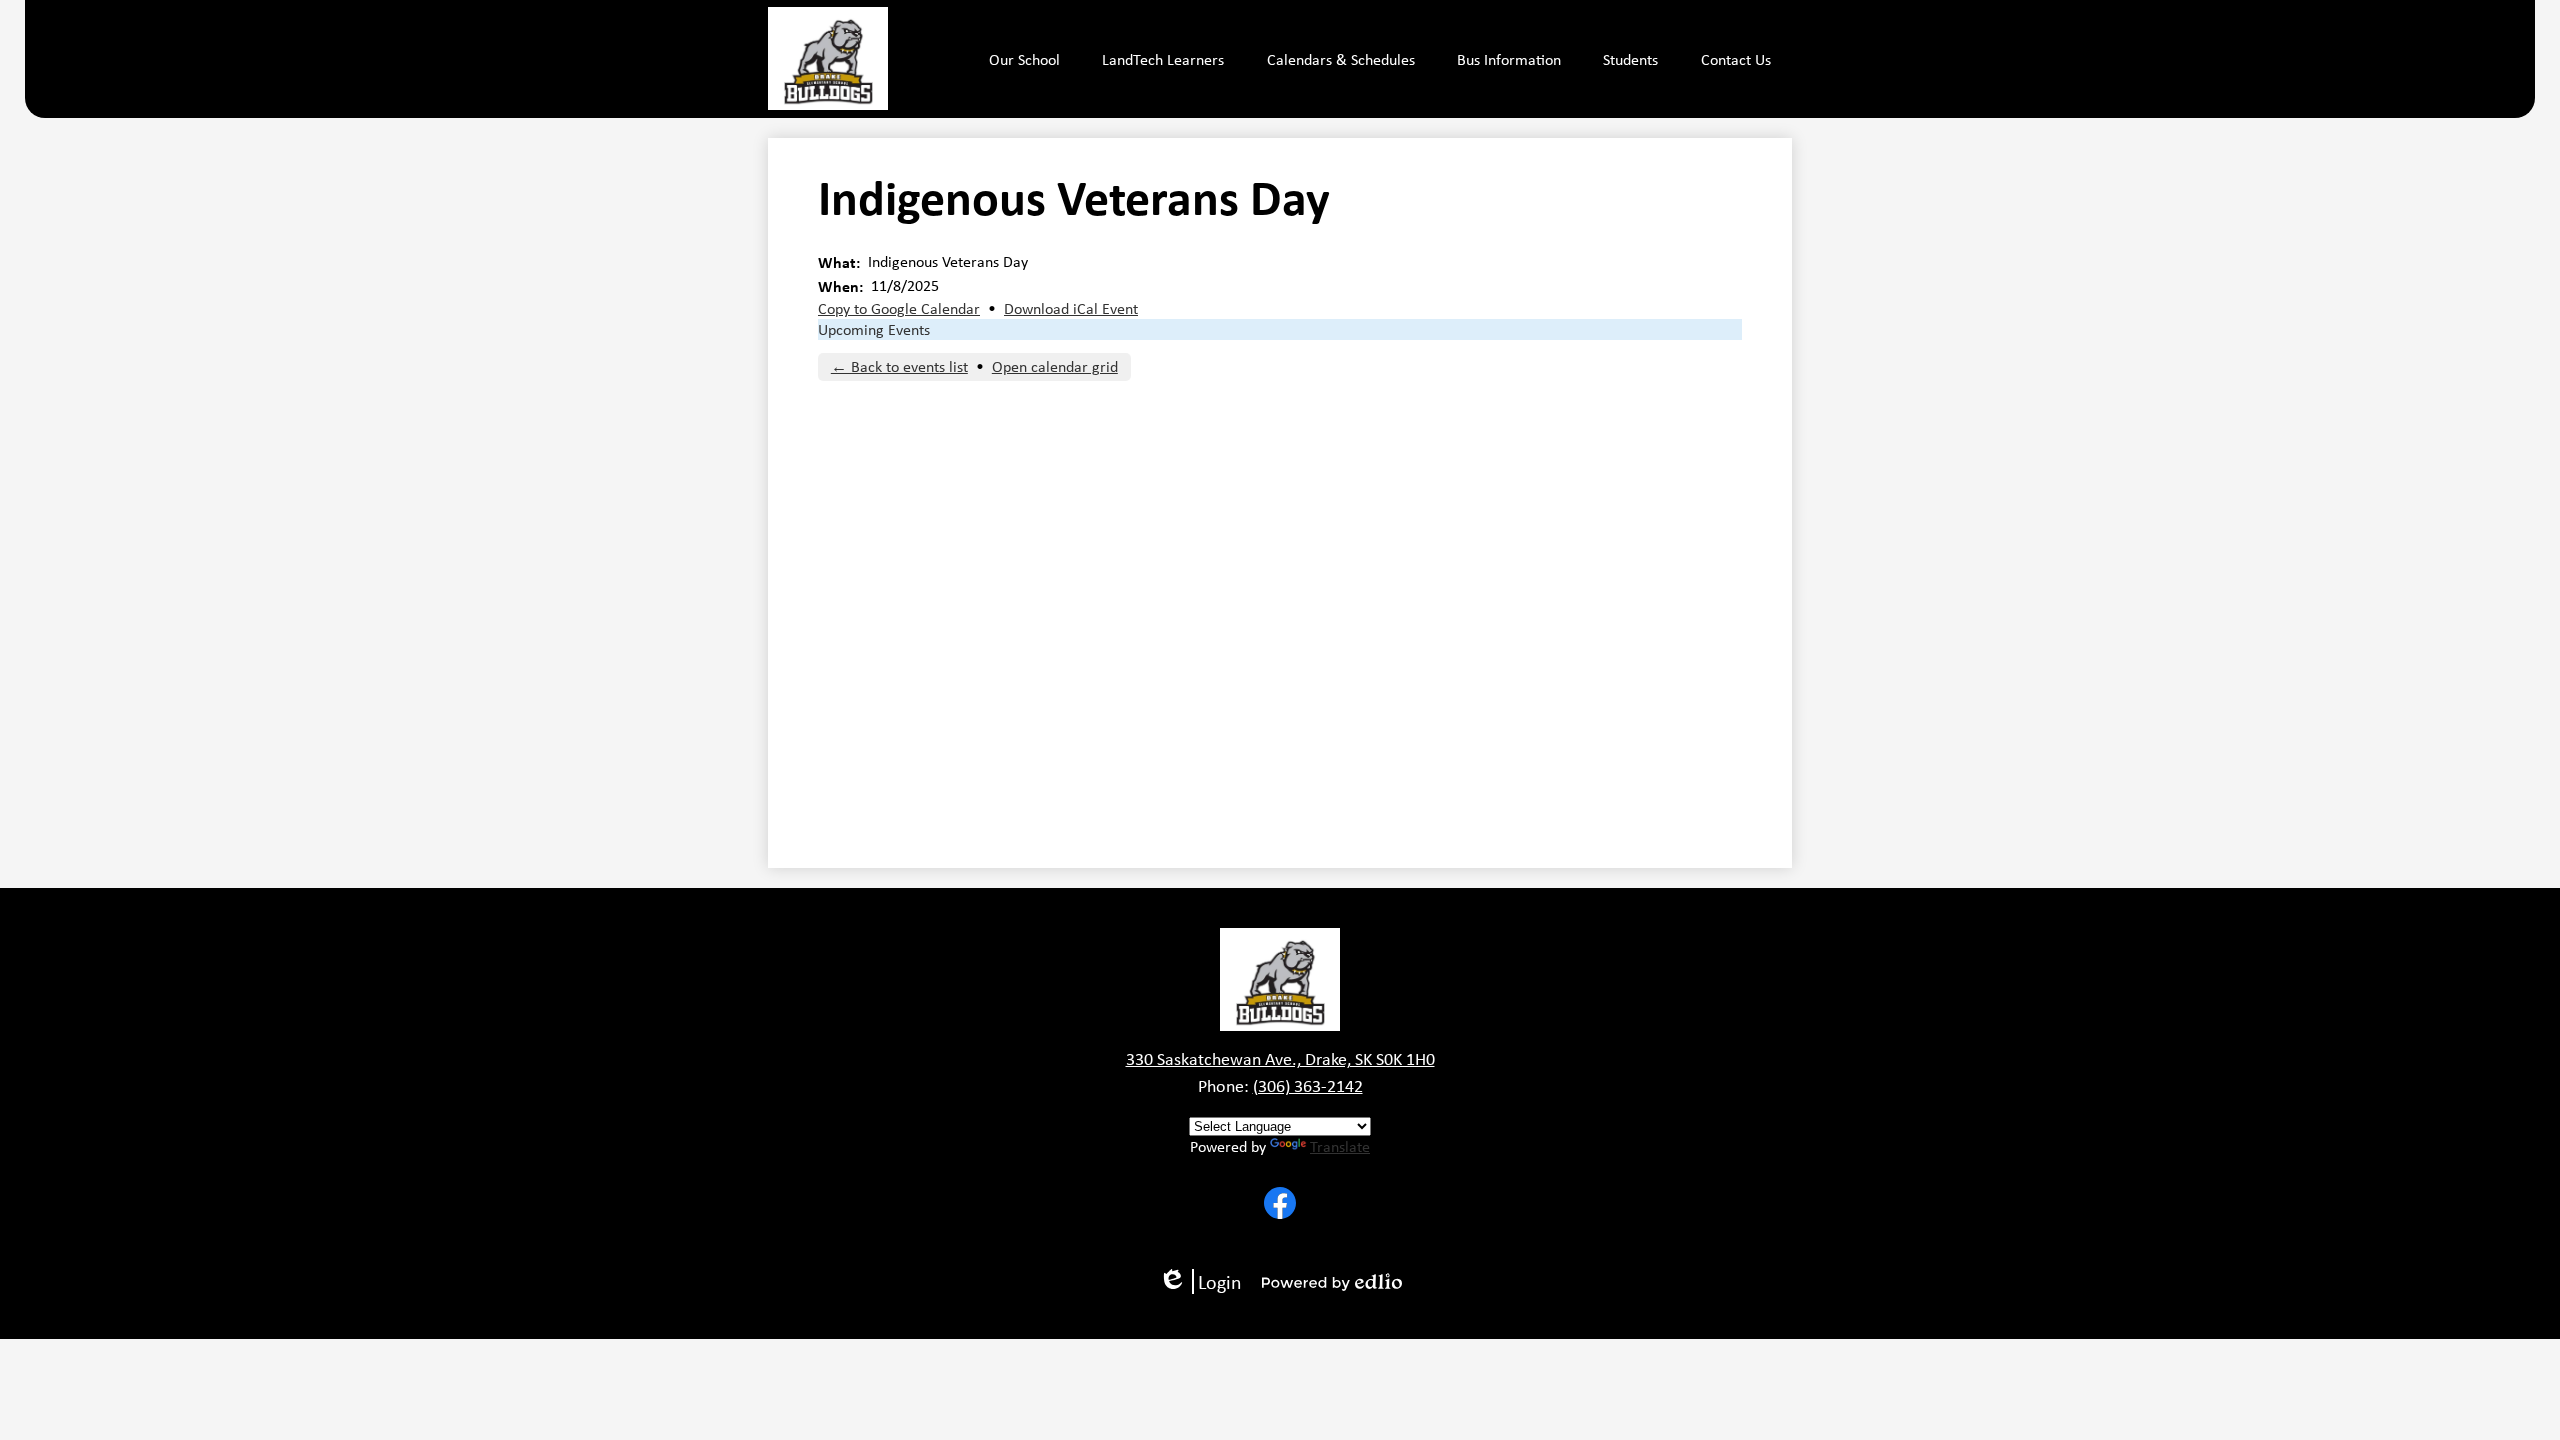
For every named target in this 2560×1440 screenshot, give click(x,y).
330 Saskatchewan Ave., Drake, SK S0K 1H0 (1280, 1059)
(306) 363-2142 (1308, 1086)
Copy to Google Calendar (899, 308)
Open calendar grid (1055, 366)
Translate (1340, 1146)
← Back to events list (899, 366)
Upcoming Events (874, 329)
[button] (1024, 59)
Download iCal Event (1071, 308)
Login (1207, 1281)
